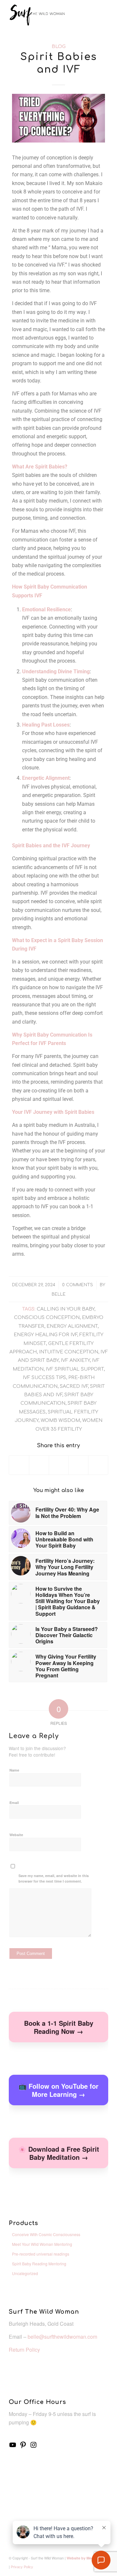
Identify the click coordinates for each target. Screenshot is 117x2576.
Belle (59, 1294)
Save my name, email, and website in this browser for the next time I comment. (54, 1878)
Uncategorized (25, 2273)
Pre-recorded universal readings (41, 2254)
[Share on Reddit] (98, 1465)
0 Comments (78, 1285)
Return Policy (24, 2350)
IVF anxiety (75, 1360)
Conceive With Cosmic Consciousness (46, 2234)
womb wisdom (60, 1420)
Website (16, 1835)
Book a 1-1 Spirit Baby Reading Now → (59, 2027)
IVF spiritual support (75, 1369)
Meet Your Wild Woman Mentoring (42, 2244)
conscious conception (47, 1317)
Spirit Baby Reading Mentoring (39, 2264)
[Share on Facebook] (19, 1465)
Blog (59, 46)
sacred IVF (74, 1386)
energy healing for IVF (45, 1335)
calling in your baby (65, 1309)
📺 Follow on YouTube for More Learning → (58, 2090)
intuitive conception (69, 1352)
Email (14, 1803)
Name (14, 1770)
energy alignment (72, 1326)
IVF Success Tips (44, 1377)
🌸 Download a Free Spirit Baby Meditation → (59, 2153)
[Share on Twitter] (39, 1465)
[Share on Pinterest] (78, 1465)
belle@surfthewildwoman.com (62, 2337)
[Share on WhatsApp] (59, 1465)
